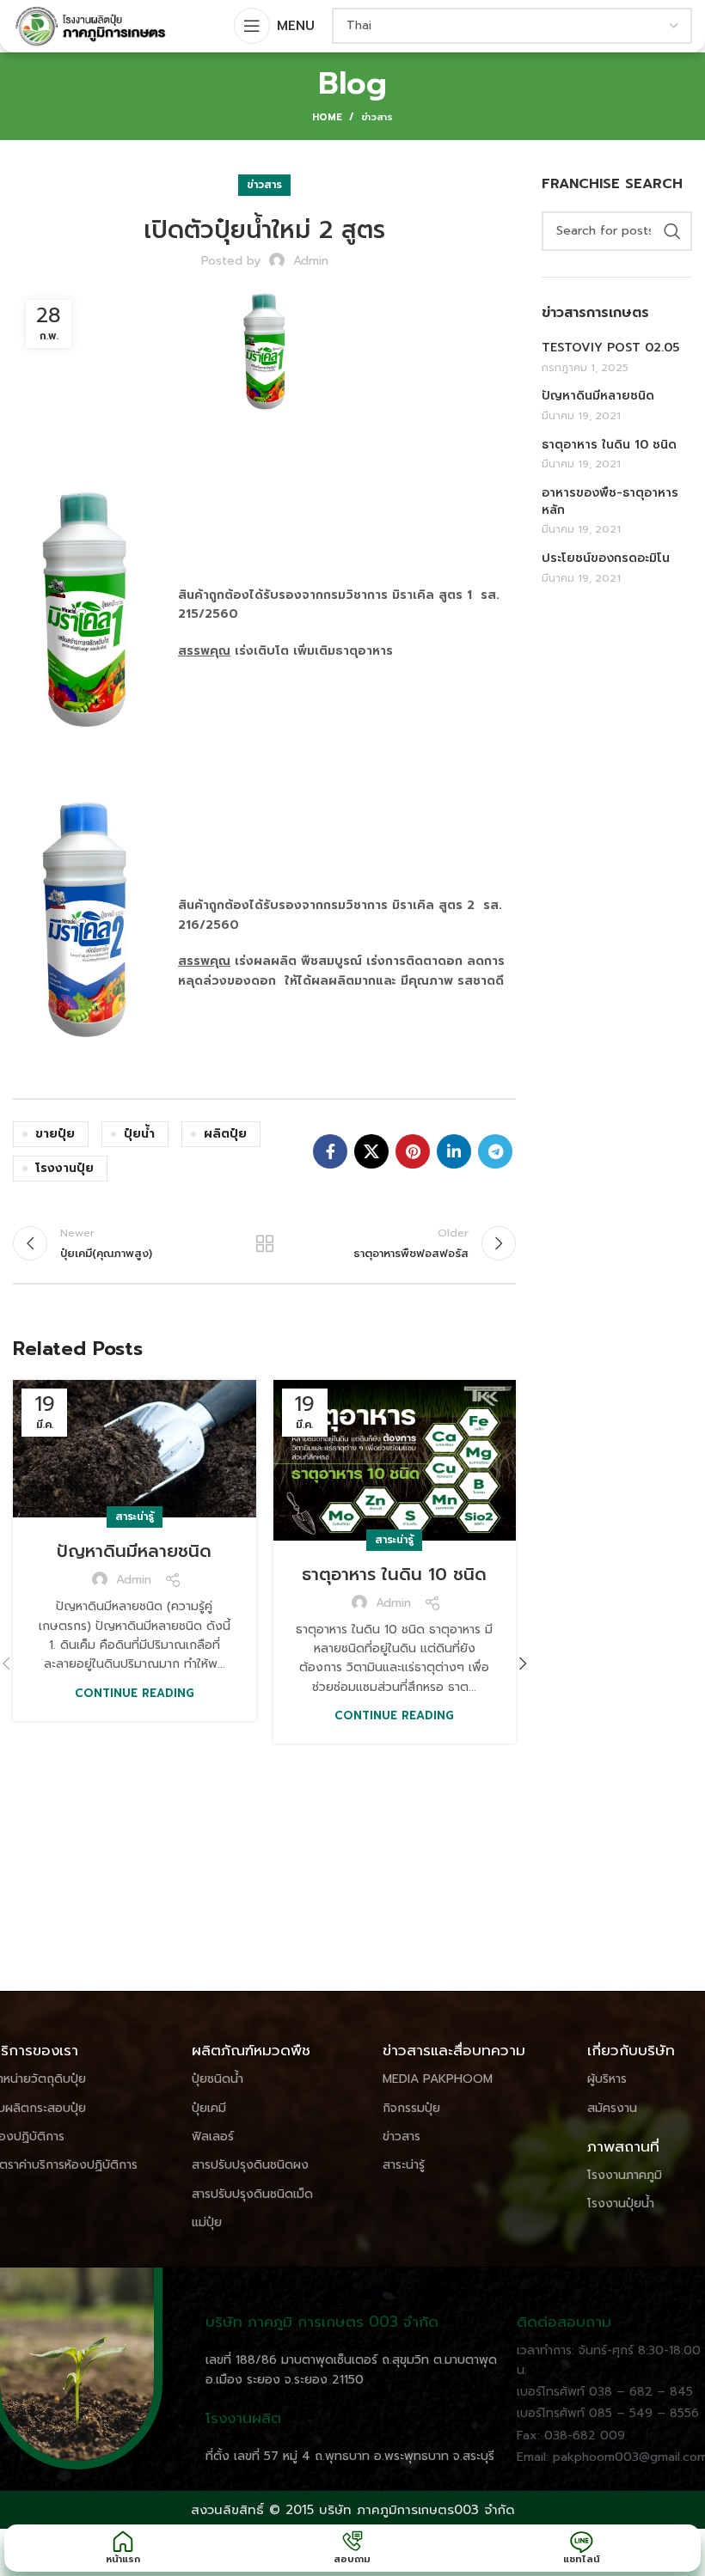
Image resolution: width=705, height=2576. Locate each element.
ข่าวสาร (377, 117)
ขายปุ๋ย (55, 1134)
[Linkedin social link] (454, 1151)
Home (327, 118)
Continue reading (135, 1693)
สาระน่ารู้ (135, 1517)
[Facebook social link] (330, 1151)
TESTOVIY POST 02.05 (610, 348)
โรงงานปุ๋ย (64, 1168)
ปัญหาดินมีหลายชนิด (134, 1551)
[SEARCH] (672, 231)
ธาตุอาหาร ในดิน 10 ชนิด (394, 1574)
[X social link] (371, 1151)
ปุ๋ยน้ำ (139, 1134)
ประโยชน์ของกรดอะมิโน (606, 559)
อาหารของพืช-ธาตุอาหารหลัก (610, 501)
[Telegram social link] (495, 1151)
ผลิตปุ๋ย (225, 1134)
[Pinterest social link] (413, 1151)
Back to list (264, 1243)
